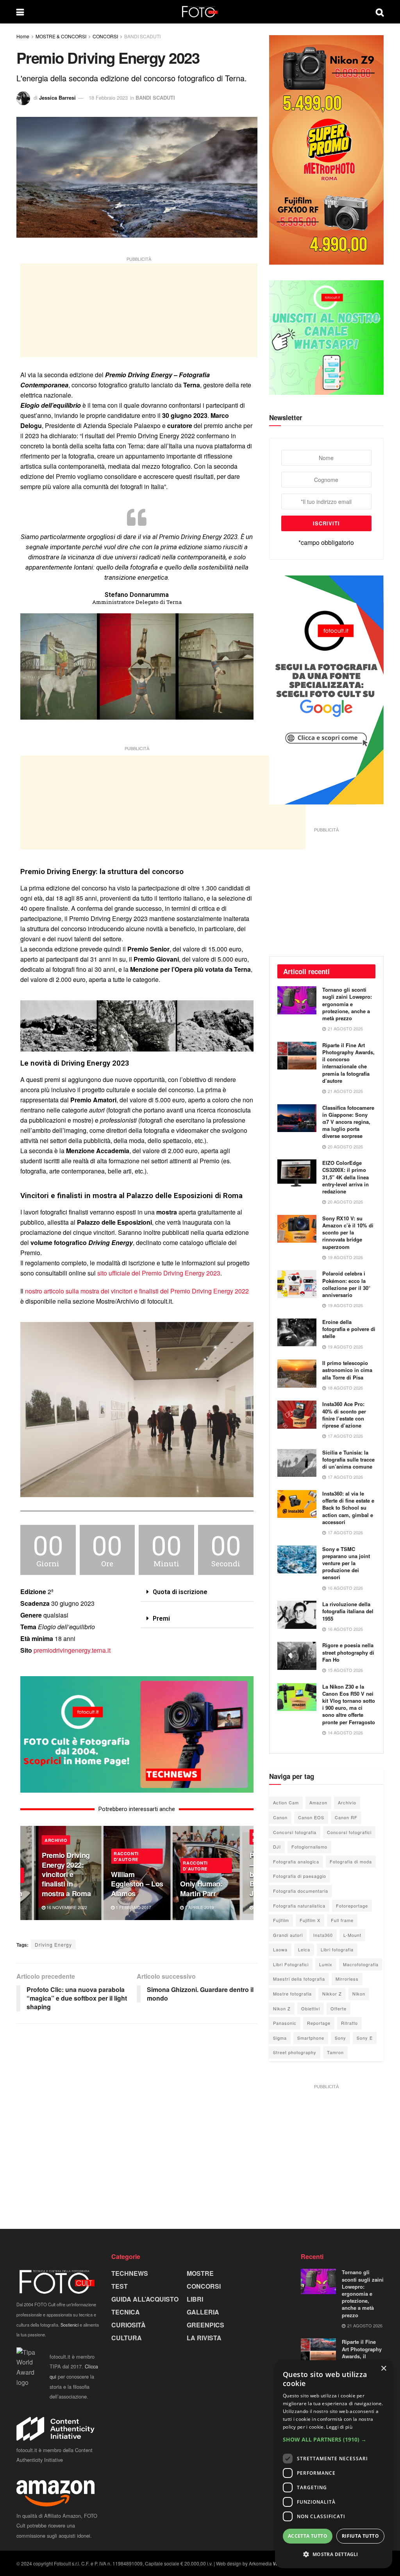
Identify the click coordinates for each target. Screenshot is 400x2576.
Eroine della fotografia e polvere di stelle (349, 1329)
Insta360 (323, 1935)
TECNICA (126, 2312)
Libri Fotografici (291, 1964)
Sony (340, 2038)
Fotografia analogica (296, 1861)
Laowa (280, 1949)
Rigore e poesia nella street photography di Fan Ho (348, 1652)
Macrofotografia (361, 1964)
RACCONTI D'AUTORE (126, 1856)
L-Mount (352, 1935)
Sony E (365, 2038)
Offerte (338, 2008)
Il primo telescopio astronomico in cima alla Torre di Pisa (347, 1370)
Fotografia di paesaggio (300, 1876)
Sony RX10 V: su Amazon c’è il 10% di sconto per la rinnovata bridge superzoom (348, 1232)
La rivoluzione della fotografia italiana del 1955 (348, 1611)
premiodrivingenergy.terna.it (72, 1650)
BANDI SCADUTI (142, 36)
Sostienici (70, 2325)
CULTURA (127, 2338)
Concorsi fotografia (295, 1832)
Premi (161, 1619)
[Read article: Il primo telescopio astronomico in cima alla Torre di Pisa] (297, 1374)
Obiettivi (311, 2008)
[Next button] (248, 1873)
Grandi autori (288, 1935)
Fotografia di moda (351, 1861)
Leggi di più (339, 2427)
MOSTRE (200, 2273)
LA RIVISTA (204, 2338)
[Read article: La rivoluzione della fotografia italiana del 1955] (297, 1615)
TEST (120, 2286)
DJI (277, 1847)
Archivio (347, 1802)
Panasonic (285, 2023)
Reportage (319, 2023)
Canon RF (346, 1817)
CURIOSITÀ (129, 2325)
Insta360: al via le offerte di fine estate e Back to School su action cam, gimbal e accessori (348, 1508)
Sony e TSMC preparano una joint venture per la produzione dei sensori (346, 1563)
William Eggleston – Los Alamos (137, 1884)
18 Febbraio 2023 (108, 98)
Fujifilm (281, 1920)
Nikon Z (282, 2008)
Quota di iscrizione (180, 1592)
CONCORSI (105, 36)
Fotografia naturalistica (299, 1906)
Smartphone (311, 2038)
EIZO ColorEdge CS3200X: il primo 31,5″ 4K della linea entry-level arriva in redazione (346, 1177)
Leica (304, 1949)
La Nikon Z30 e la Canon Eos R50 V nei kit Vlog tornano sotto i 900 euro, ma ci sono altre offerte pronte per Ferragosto (349, 1704)
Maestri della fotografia (299, 1979)
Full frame (342, 1920)
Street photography (295, 2052)
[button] (197, 1592)
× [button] (383, 2369)
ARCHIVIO (56, 1840)
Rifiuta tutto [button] (360, 2536)
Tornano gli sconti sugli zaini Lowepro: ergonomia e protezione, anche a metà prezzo (347, 1004)
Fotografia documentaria (301, 1891)
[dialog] (334, 2464)
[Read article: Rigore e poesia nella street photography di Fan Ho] (297, 1656)
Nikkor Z (332, 1994)
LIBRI (195, 2299)
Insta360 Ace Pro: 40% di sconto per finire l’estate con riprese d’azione (344, 1415)
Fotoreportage (352, 1906)
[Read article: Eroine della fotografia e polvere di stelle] (297, 1333)
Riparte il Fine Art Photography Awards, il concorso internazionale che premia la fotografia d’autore (348, 1063)
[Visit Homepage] (200, 12)
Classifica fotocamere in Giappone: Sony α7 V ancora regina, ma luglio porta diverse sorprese (348, 1122)
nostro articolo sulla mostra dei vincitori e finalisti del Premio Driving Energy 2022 (137, 1291)
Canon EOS (311, 1817)
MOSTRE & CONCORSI (61, 36)
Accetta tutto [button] (308, 2536)
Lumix (326, 1964)
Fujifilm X (310, 1920)
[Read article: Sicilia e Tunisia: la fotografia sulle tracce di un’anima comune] (297, 1463)
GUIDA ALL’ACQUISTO (145, 2299)
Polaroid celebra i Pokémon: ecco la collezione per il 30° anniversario (346, 1284)
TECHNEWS (130, 2273)
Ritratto (349, 2023)
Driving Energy (53, 1945)
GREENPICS (205, 2325)
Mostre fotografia (292, 1994)
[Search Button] (380, 12)
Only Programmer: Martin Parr (201, 1888)
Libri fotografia (337, 1949)
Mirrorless (347, 1979)
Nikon (359, 1994)
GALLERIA (203, 2312)
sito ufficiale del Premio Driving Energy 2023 (159, 1273)
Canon (280, 1817)
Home (23, 36)
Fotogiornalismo (309, 1847)
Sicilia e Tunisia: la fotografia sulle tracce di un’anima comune (348, 1459)
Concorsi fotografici (349, 1832)
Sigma (280, 2038)
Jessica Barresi (57, 98)
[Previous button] (26, 1873)
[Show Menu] (20, 12)
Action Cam (286, 1802)
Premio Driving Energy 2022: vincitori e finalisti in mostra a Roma (66, 1874)
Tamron (335, 2052)
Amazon (318, 1802)
